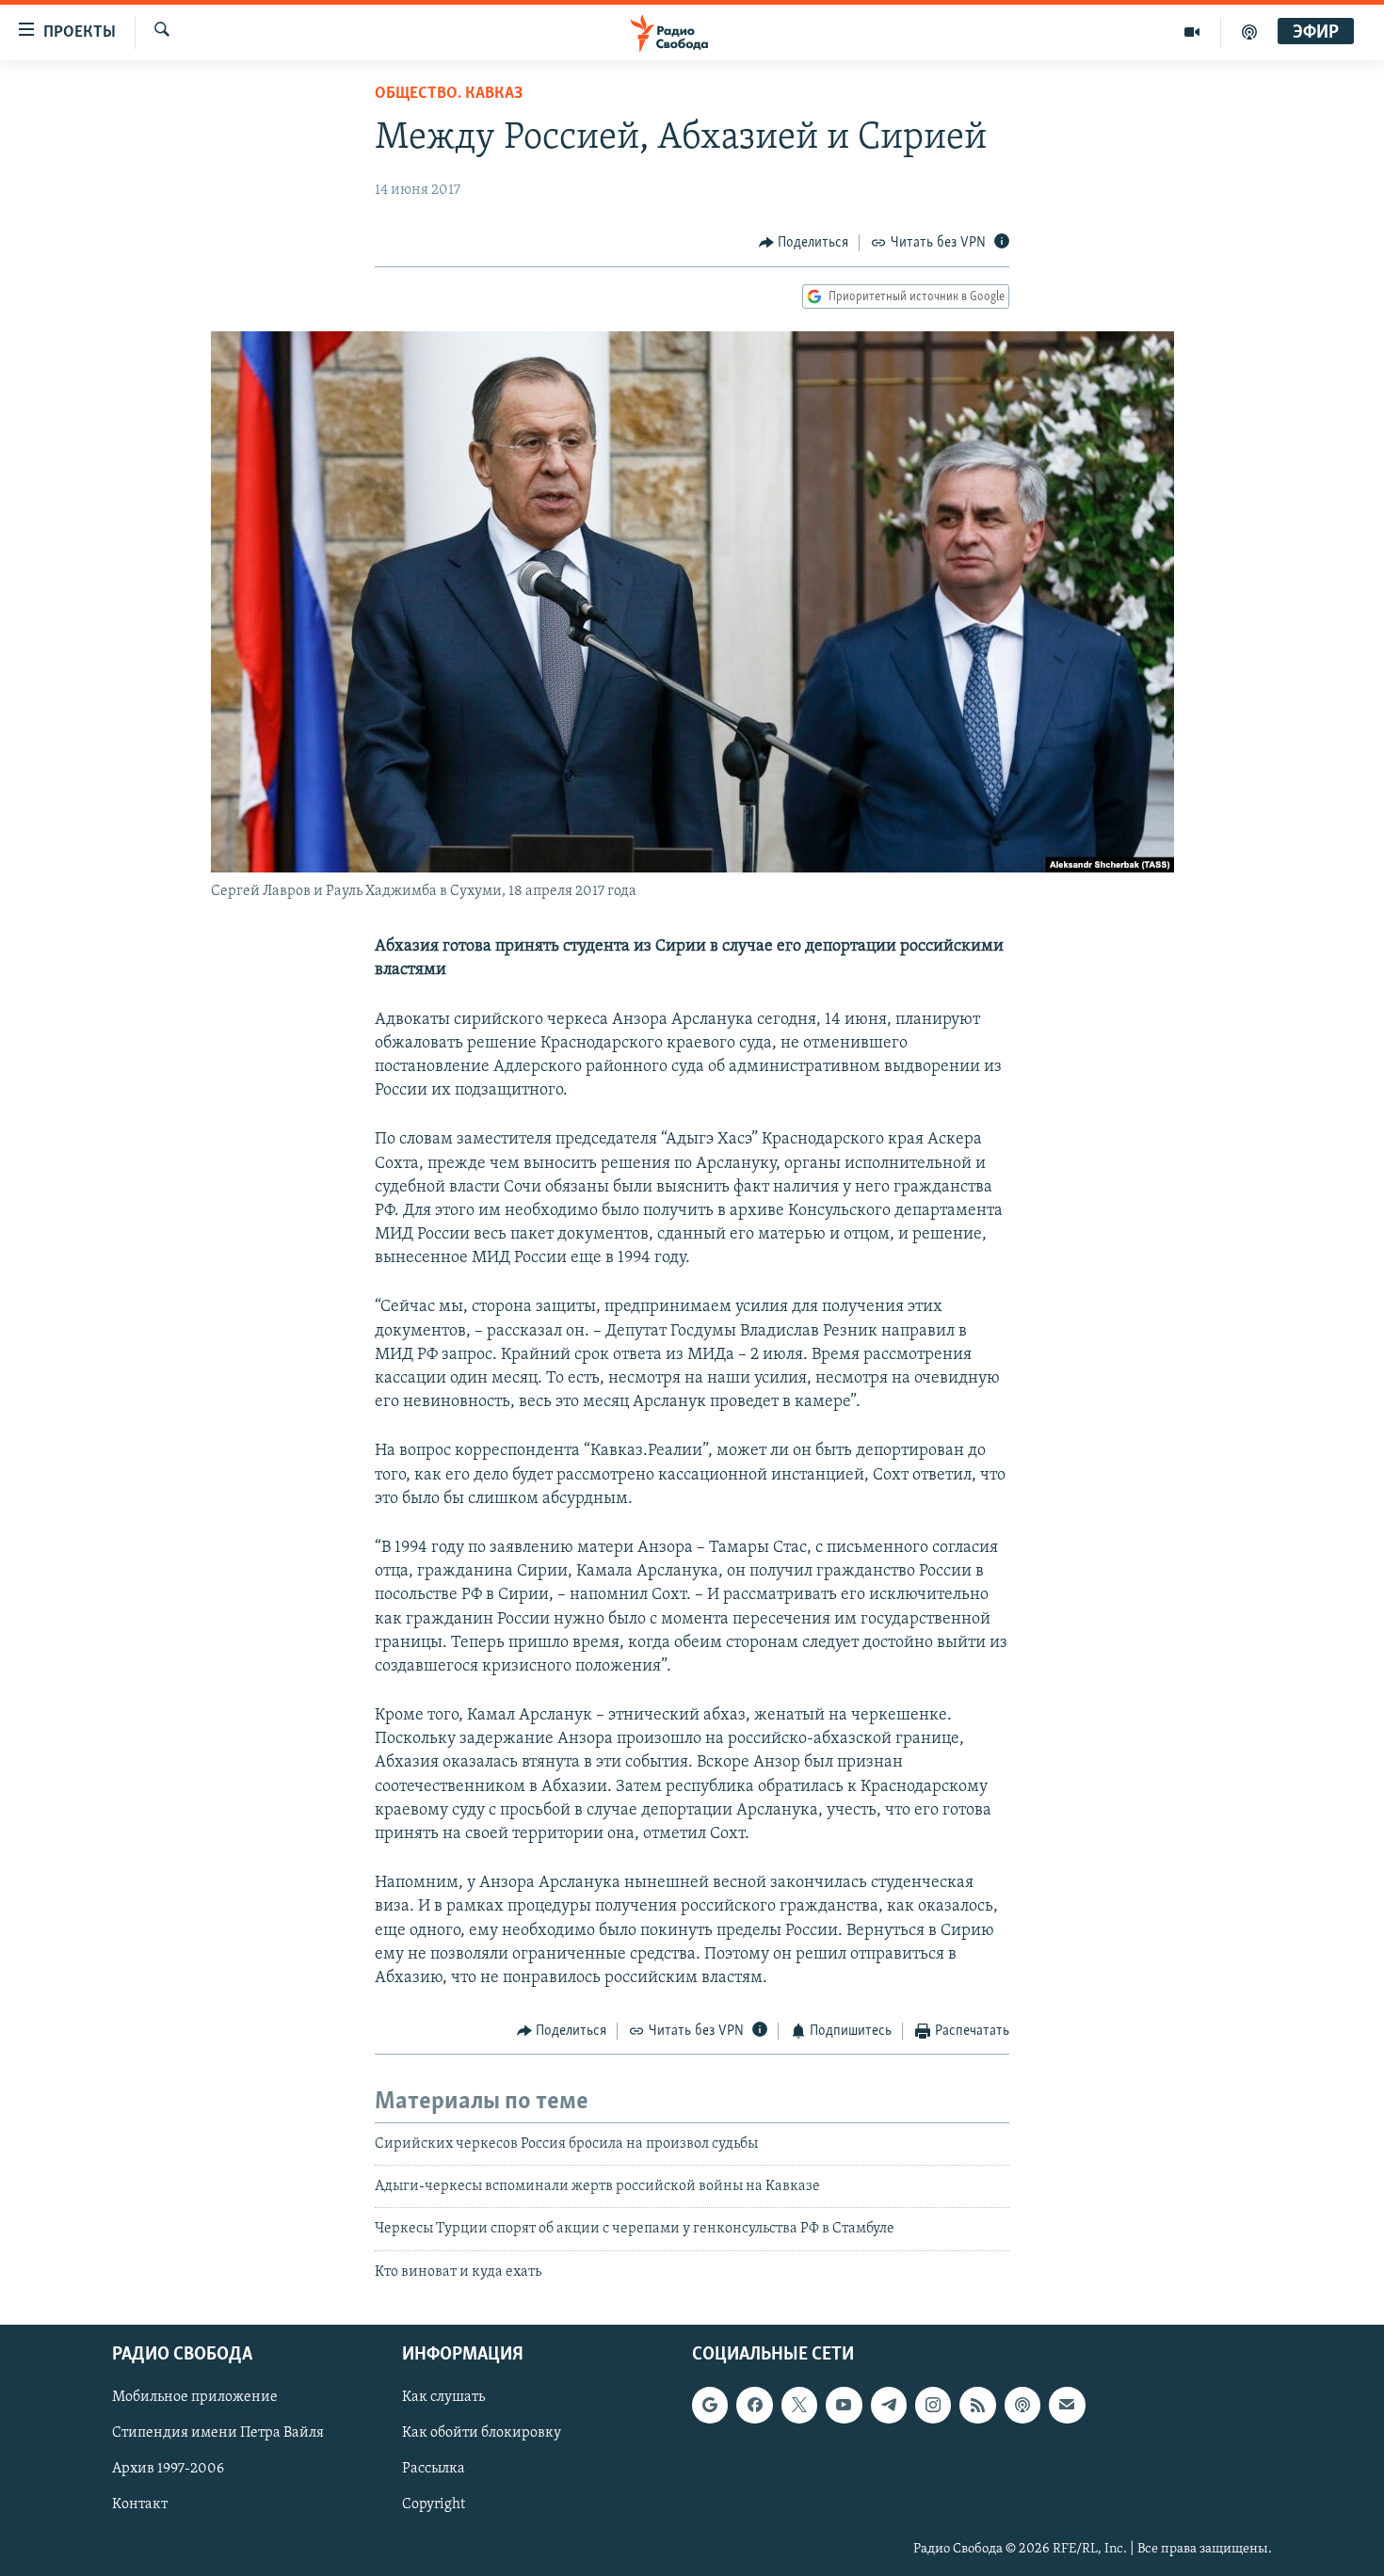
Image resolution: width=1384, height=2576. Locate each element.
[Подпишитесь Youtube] (844, 2405)
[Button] (804, 243)
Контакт (140, 2505)
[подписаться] (1067, 2405)
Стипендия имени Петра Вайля (218, 2433)
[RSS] (977, 2405)
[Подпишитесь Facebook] (754, 2405)
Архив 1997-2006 (168, 2470)
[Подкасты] (1022, 2405)
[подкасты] (1249, 32)
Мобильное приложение (195, 2397)
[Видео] (1192, 32)
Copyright (434, 2505)
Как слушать (443, 2397)
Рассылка (434, 2470)
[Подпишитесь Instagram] (933, 2405)
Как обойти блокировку (482, 2433)
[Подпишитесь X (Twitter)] (799, 2405)
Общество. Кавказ (449, 94)
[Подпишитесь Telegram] (889, 2405)
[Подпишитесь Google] (710, 2405)
